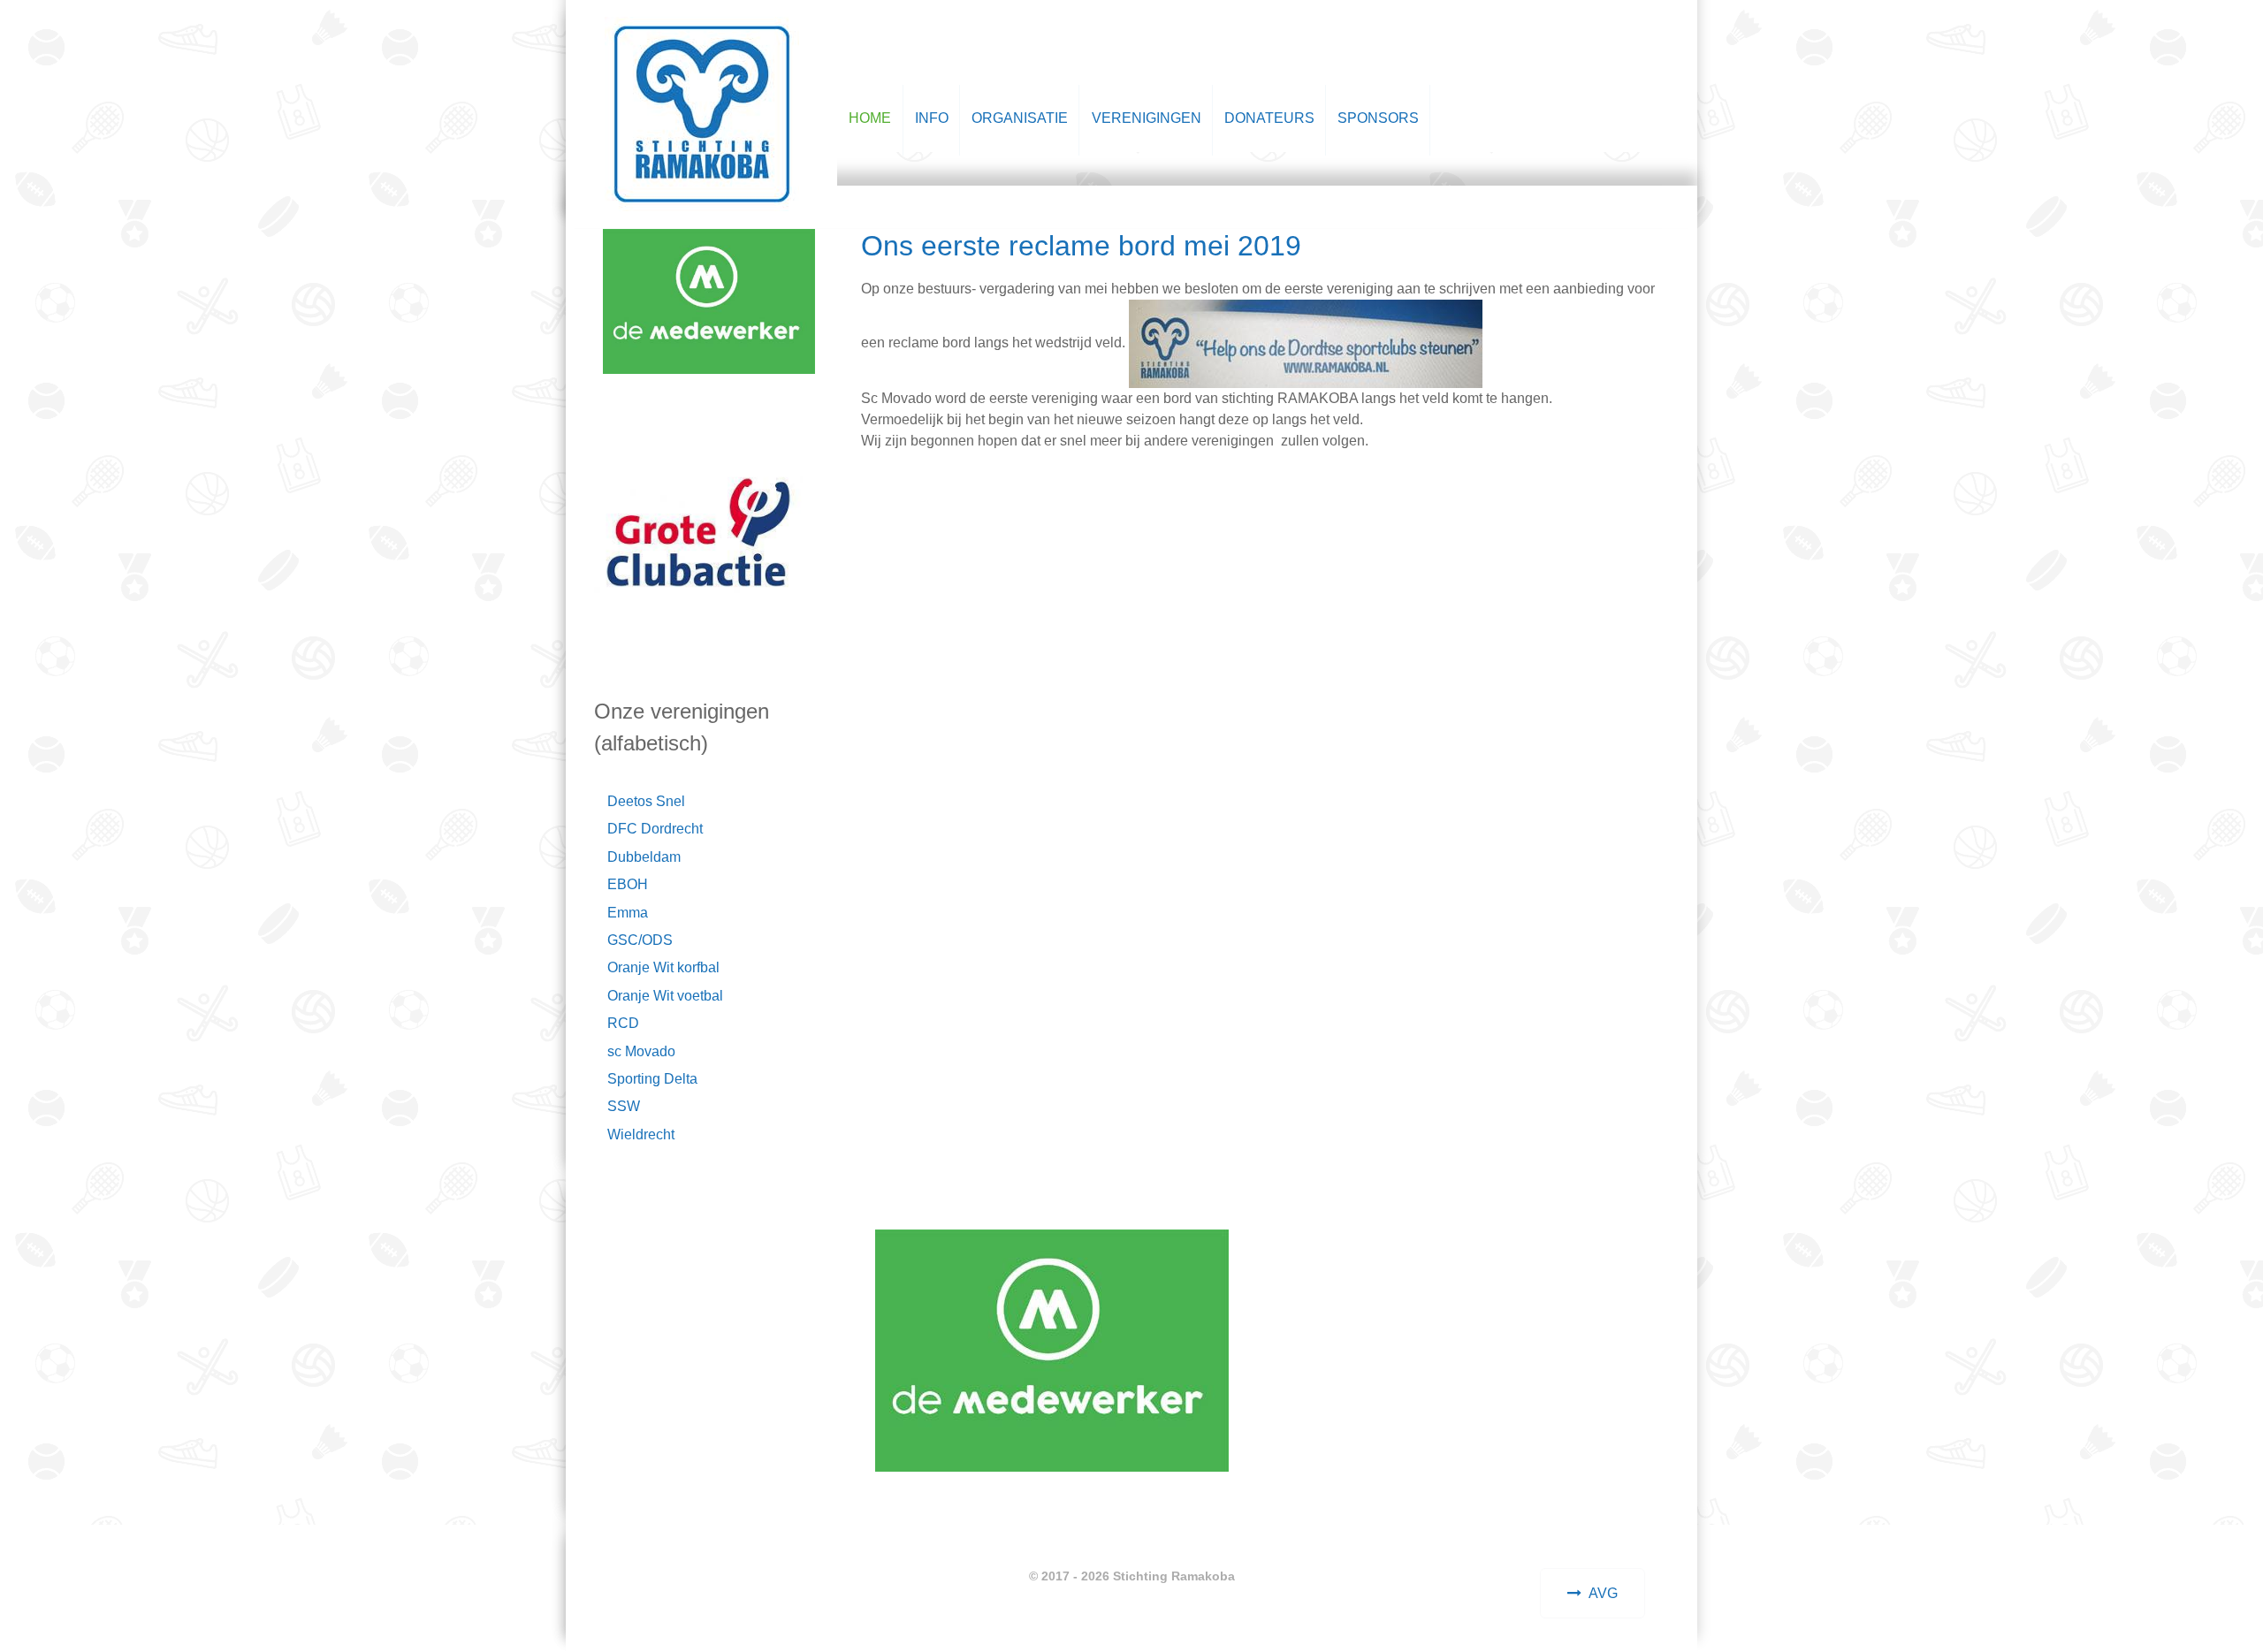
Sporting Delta (652, 1079)
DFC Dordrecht (655, 829)
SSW (624, 1106)
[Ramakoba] (702, 111)
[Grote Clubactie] (699, 533)
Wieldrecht (641, 1134)
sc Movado (641, 1051)
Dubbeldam (644, 857)
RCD (623, 1023)
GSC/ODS (640, 940)
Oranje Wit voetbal (665, 996)
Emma (628, 913)
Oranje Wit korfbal (663, 967)
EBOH (628, 884)
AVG (1603, 1593)
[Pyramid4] (709, 260)
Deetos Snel (646, 801)
